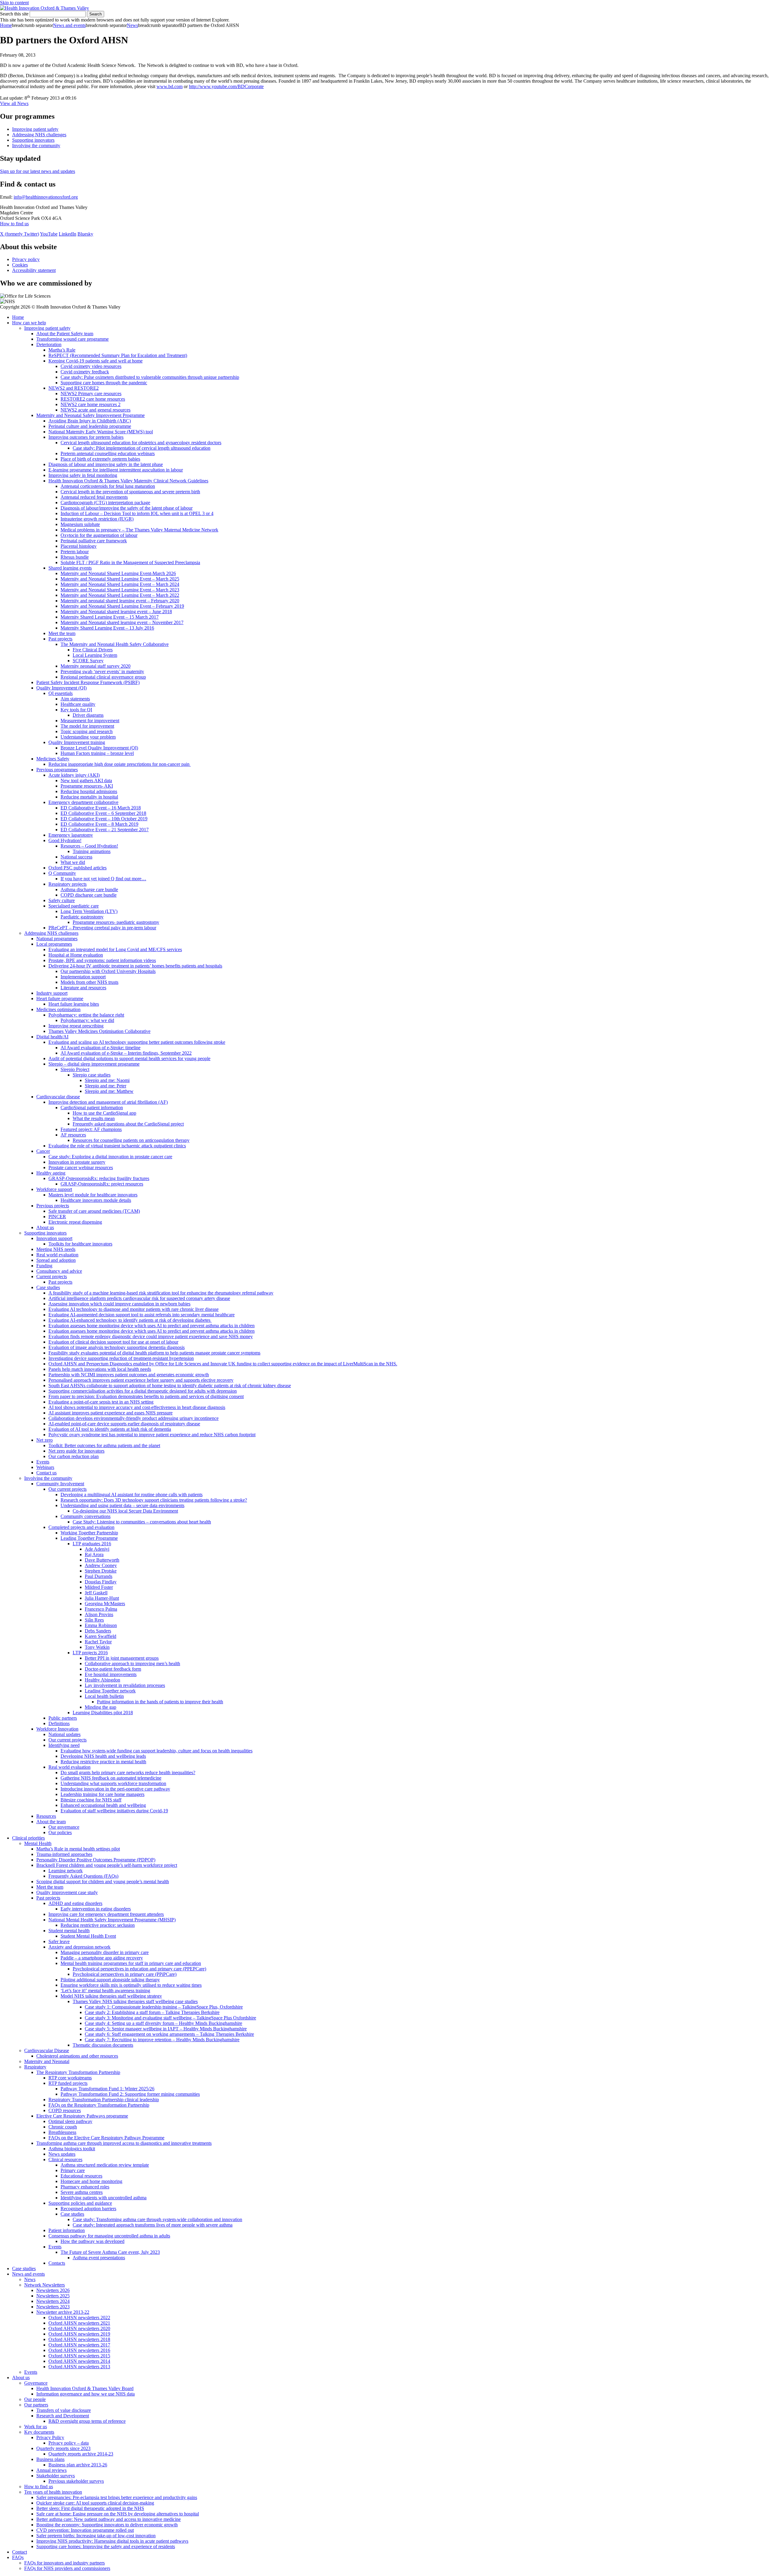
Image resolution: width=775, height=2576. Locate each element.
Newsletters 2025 (53, 2296)
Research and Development (63, 2416)
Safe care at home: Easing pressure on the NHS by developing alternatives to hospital (118, 2514)
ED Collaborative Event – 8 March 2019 (99, 824)
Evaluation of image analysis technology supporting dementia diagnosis (117, 1347)
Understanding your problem (88, 737)
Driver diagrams (88, 715)
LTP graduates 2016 (92, 1544)
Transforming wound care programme (73, 339)
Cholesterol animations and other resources (77, 2056)
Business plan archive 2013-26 (78, 2465)
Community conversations (86, 1516)
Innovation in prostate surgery (77, 1162)
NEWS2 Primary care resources (91, 394)
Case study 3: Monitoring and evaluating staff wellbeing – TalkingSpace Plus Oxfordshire (170, 2018)
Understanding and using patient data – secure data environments (122, 1505)
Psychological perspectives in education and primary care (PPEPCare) (139, 1969)
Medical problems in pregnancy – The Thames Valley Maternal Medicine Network (139, 530)
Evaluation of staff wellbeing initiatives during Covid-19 (114, 1811)
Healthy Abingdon (102, 1680)
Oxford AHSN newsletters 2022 (79, 2318)
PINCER (57, 1217)
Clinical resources (65, 2159)
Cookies (20, 265)
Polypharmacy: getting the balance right (86, 1015)
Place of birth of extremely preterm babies (100, 459)
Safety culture (62, 900)
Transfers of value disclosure (64, 2410)
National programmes (57, 939)
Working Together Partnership (89, 1533)
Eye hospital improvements (111, 1674)
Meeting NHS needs (56, 1249)
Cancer (43, 1151)
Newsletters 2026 (53, 2290)
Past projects (60, 639)
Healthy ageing (51, 1173)
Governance (36, 2383)
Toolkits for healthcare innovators (80, 1244)
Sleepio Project (75, 1069)
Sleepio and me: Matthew (109, 1091)
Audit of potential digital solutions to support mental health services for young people (129, 1058)
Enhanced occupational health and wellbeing (103, 1805)
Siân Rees (94, 1620)
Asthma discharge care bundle (89, 890)
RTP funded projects (68, 2083)
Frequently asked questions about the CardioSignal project (128, 1124)
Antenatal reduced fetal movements (94, 497)
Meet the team (62, 633)
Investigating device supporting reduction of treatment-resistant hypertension (121, 1358)
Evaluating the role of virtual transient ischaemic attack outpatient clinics (117, 1146)
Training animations (92, 851)
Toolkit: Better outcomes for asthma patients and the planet (104, 1445)
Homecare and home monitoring (91, 2181)
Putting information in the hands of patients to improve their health (160, 1702)
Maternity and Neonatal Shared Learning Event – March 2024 (120, 584)
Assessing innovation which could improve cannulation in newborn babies (119, 1304)
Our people (35, 2399)
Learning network (66, 1871)
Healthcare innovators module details (96, 1200)
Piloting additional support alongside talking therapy (110, 1980)
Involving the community (36, 145)
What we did (73, 862)
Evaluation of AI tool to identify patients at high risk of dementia (110, 1429)
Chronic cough (63, 2127)
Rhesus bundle (75, 557)
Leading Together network (110, 1691)
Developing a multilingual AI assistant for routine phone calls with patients (132, 1495)
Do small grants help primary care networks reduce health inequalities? (128, 1772)
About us (45, 1227)
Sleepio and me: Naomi (107, 1080)
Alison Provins (99, 1614)
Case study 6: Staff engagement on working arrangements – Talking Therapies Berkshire (169, 2034)
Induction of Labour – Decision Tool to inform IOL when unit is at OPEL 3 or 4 (137, 513)
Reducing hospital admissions (89, 791)
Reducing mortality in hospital (89, 797)
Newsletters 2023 (53, 2307)
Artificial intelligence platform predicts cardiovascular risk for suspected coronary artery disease (139, 1298)
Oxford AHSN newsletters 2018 (79, 2339)
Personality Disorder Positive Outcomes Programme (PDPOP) (96, 1860)
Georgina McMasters (105, 1604)
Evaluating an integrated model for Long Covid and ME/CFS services (115, 949)
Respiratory (35, 2067)
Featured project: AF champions (91, 1129)
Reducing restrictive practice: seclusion (98, 1925)
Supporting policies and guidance (80, 2203)
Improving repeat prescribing (76, 1026)
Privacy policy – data (69, 2443)
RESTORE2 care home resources (93, 399)
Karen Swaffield (101, 1636)
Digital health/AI (52, 1037)
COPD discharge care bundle (89, 895)
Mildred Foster (99, 1587)
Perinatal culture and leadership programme (90, 426)
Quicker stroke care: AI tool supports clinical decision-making (95, 2503)
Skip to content (14, 3)
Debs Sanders (98, 1631)
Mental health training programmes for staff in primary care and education (131, 1963)
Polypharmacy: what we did (87, 1020)
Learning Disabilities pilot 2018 (103, 1713)
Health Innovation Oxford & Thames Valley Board (85, 2388)
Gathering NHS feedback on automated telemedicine (111, 1778)
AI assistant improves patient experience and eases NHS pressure (110, 1413)
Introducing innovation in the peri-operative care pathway (115, 1789)
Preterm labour (75, 552)
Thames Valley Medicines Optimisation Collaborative (99, 1031)
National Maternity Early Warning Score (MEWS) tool (101, 432)
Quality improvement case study (67, 1892)
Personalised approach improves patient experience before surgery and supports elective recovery (141, 1380)
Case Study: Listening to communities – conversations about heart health (142, 1522)
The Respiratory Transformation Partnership (78, 2072)
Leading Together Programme (89, 1538)
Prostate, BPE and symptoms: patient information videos (102, 960)
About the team (51, 1822)
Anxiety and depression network (79, 1947)
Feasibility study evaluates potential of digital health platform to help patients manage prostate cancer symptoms (154, 1353)
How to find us (14, 224)
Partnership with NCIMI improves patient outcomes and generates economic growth (129, 1375)
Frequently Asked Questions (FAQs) (83, 1876)
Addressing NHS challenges (39, 135)
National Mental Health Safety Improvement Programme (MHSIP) (112, 1920)
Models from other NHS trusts (89, 982)
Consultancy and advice (59, 1271)
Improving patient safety (35, 129)
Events (43, 1462)
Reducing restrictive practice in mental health (103, 1762)
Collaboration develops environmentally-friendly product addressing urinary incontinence (134, 1418)
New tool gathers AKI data (86, 780)
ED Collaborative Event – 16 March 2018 (101, 808)
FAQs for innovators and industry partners (64, 2563)
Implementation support (83, 977)
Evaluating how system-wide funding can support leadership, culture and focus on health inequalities (157, 1751)
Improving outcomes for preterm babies (86, 437)
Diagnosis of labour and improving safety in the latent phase (106, 464)
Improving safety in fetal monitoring (83, 475)
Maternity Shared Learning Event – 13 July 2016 (107, 628)
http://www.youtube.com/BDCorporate (226, 86)
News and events (69, 25)
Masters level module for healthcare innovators (93, 1195)
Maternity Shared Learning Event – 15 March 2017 (110, 617)
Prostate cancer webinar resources (81, 1167)
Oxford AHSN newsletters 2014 (79, 2361)
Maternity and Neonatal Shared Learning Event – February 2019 (122, 606)
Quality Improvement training (77, 742)
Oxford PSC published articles (77, 868)
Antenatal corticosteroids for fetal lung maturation (108, 486)
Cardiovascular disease (58, 1097)
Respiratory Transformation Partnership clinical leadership (104, 2100)
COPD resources (65, 2110)
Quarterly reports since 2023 (63, 2448)
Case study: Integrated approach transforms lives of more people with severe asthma (153, 2225)
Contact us (46, 1473)
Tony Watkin (97, 1647)
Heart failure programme (60, 999)
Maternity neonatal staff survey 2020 (96, 666)
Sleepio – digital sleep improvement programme (94, 1064)
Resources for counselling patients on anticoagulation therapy (131, 1140)
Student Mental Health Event (88, 1936)
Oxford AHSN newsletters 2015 (79, 2356)
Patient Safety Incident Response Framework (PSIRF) (88, 682)
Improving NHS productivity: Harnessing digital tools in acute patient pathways (112, 2541)
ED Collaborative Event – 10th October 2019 (104, 819)
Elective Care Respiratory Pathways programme (82, 2116)
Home (6, 25)
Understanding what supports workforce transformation (113, 1783)
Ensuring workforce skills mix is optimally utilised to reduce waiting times (131, 1985)
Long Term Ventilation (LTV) (89, 911)
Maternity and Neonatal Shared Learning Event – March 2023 (120, 590)
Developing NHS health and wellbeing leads (103, 1756)
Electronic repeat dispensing (75, 1222)
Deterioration (49, 344)
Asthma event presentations (99, 2258)
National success (76, 857)
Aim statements (75, 699)
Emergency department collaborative (83, 802)
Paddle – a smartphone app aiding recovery (102, 1958)
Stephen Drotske (101, 1571)
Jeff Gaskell (96, 1593)
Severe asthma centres (82, 2192)
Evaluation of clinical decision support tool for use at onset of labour (113, 1342)
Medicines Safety (53, 759)
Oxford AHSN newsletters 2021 (79, 2323)
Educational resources (81, 2176)
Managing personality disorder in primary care (105, 1952)
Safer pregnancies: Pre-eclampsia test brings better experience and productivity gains (117, 2497)
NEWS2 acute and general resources (96, 410)
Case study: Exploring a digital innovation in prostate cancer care (110, 1157)
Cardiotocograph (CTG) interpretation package (105, 503)
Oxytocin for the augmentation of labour (99, 535)
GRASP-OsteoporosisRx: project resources (102, 1184)
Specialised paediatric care (74, 906)
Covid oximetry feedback (85, 372)
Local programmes (54, 944)
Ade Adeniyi (97, 1549)
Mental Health (38, 1843)
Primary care (73, 2170)
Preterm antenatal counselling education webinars (108, 453)
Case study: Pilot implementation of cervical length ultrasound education (142, 448)
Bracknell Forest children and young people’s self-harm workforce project (107, 1865)
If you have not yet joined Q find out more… (103, 879)
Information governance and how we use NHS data (86, 2394)
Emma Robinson (101, 1625)
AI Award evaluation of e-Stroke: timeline (101, 1048)
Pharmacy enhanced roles (85, 2187)
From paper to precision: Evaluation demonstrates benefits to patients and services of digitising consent (146, 1396)
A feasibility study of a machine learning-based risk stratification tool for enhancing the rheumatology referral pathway (161, 1293)
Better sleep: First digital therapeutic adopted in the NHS (90, 2508)
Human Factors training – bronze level (97, 753)
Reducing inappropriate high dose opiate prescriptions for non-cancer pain (120, 764)
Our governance (64, 1827)
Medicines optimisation (58, 1009)
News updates (62, 2154)
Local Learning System (95, 655)
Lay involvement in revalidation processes (125, 1685)
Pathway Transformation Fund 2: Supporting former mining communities (130, 2094)
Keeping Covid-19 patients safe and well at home (96, 361)
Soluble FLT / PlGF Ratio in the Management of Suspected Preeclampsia (130, 562)
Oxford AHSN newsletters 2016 (79, 2350)
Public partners (63, 1718)
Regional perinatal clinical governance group (103, 677)
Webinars (45, 1467)
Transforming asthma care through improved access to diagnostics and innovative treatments (124, 2143)
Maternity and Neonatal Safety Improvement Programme (91, 415)
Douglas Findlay (101, 1582)
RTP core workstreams (70, 2078)
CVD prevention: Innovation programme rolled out (85, 2530)
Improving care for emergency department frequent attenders (106, 1914)
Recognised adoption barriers (88, 2209)
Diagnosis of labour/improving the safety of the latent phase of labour (127, 508)
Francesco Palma (101, 1609)
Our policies (60, 1832)
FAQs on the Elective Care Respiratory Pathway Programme (106, 2138)
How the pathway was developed (92, 2241)
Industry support (52, 993)
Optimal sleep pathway (70, 2121)
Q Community (62, 873)
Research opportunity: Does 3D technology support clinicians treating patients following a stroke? (154, 1500)
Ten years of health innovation (53, 2492)
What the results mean (94, 1118)
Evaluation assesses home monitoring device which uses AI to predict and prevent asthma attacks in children (152, 1326)
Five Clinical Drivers (93, 650)
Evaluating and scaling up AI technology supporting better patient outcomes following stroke (137, 1042)
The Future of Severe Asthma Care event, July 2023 (110, 2252)
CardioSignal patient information (92, 1108)
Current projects (52, 1276)
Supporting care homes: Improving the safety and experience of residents (106, 2546)
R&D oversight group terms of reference (87, 2421)
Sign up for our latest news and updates (38, 171)
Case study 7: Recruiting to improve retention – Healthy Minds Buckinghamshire (162, 2040)
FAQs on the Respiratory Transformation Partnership (99, 2105)
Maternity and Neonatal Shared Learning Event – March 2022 (120, 595)
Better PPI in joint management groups (122, 1658)
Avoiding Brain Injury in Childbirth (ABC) (90, 421)
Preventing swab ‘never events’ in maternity (102, 671)
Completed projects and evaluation (81, 1527)
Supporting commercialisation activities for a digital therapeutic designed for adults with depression (143, 1391)
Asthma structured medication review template (105, 2165)
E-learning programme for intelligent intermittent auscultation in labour (116, 470)
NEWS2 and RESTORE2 (74, 388)
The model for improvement (87, 726)
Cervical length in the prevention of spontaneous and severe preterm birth (130, 492)
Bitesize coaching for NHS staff (91, 1800)
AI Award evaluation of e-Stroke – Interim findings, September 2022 (126, 1053)
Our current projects (68, 1489)
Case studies (48, 1287)
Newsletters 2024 (53, 2301)
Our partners (36, 2405)
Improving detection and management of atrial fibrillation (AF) (108, 1102)
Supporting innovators (33, 140)
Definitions (59, 1723)
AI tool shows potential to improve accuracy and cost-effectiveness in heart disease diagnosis (137, 1407)
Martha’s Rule (62, 350)
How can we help (29, 323)
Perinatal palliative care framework (94, 541)
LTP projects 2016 (90, 1653)
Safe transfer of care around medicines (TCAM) (94, 1211)
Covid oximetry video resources (91, 366)
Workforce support (54, 1189)
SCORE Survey (88, 661)
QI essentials (61, 693)
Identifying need (64, 1745)
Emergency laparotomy (71, 835)
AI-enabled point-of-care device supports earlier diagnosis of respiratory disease (124, 1424)
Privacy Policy (50, 2437)
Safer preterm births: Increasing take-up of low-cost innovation (96, 2536)
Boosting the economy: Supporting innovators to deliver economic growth (107, 2525)
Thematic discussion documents (103, 2045)
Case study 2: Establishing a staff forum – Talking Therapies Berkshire (152, 2012)
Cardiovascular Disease (47, 2050)
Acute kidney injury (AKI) (74, 775)
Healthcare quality (78, 704)
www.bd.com (170, 86)
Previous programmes (57, 770)
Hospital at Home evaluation (76, 955)
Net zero (45, 1440)
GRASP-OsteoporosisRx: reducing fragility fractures (99, 1178)
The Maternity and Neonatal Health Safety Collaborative (115, 644)
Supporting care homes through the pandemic (104, 383)
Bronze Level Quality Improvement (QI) (99, 748)
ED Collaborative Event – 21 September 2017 (105, 830)
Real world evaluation (57, 1255)
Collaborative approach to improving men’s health (132, 1663)
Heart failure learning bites (74, 1004)
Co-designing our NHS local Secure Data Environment (125, 1511)
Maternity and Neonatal (47, 2061)
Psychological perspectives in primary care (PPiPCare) (125, 1974)
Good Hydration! (65, 840)
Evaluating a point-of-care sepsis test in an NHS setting (101, 1402)
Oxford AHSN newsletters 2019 (79, 2334)
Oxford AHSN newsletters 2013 (79, 2367)
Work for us (36, 2427)
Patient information (67, 2230)
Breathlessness (62, 2132)
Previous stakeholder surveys (76, 2481)
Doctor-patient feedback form (113, 1669)
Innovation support (54, 1238)
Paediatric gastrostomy (82, 917)
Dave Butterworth (102, 1560)
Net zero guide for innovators (76, 1451)
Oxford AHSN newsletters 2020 (79, 2328)
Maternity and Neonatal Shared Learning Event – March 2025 (120, 579)
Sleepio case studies (92, 1075)
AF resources (73, 1135)
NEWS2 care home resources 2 (91, 404)
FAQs (18, 2557)
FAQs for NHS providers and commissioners (67, 2568)
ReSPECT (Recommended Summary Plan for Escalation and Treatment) (118, 355)
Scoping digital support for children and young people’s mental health (103, 1882)
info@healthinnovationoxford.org (46, 197)
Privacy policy (26, 259)
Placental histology (79, 546)
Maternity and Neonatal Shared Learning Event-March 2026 (118, 573)
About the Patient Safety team (65, 334)
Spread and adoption (56, 1260)
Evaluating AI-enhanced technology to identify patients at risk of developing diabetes (130, 1320)
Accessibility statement (34, 270)
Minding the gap (101, 1707)
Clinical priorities (28, 1838)
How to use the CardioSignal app (104, 1113)
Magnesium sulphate (80, 524)
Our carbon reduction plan (74, 1456)
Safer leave (59, 1941)
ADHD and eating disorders (75, 1903)
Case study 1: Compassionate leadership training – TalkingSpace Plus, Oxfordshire (164, 2007)
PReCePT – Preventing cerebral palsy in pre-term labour (102, 928)
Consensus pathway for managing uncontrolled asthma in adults (109, 2236)
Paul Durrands (99, 1576)
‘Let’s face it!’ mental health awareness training (105, 1991)
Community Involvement (60, 1484)
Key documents (39, 2432)
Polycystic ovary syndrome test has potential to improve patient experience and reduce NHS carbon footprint (152, 1435)
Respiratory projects (68, 884)
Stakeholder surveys (56, 2476)
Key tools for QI (76, 710)
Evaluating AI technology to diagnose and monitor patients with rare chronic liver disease (134, 1309)
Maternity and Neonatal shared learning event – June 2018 (116, 612)
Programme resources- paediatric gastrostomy (116, 922)
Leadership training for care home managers (102, 1794)
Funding (44, 1266)
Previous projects (53, 1206)
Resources (46, 1816)
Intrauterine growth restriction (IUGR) (97, 519)
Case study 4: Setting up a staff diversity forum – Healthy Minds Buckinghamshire (163, 2023)
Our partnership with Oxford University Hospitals (108, 971)
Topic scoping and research (87, 731)
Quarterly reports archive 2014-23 (81, 2454)
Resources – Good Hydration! (89, 846)
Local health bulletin (104, 1696)
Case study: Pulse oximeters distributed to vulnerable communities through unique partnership (150, 377)
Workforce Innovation (57, 1729)
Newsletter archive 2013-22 (63, 2312)
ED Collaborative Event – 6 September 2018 (103, 813)
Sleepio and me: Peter (106, 1086)
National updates (64, 1734)
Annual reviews (51, 2470)
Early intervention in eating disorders (96, 1909)
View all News (14, 103)
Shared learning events (70, 568)
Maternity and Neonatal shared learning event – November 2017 (122, 622)
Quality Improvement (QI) (61, 688)
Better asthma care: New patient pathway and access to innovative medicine (109, 2519)
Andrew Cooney (101, 1565)
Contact (20, 2552)
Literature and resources (83, 988)
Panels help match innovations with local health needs (100, 1369)
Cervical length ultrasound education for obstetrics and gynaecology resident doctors (141, 443)
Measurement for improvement (90, 721)
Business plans (50, 2459)
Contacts (57, 2263)
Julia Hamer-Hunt (102, 1598)
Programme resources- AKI (87, 786)
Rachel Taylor (98, 1642)
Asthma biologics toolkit (72, 2149)
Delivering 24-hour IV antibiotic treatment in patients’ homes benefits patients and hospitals (135, 966)
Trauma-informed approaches (64, 1854)
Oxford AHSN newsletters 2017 (79, 2345)
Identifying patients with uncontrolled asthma (104, 2198)
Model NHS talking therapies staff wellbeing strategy (111, 1996)
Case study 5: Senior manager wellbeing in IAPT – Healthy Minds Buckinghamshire (166, 2029)
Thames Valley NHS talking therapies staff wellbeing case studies (135, 2001)
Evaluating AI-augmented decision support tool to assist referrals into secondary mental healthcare (142, 1315)
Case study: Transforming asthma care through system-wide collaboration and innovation (157, 2219)
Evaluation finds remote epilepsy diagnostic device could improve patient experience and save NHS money (151, 1336)
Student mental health (69, 1931)
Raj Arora (94, 1554)
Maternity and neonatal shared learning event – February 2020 (120, 601)
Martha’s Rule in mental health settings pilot (78, 1849)
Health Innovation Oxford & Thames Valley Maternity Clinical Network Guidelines (128, 481)
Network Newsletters (45, 2285)
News (132, 25)
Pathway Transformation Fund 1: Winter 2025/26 (107, 2089)
